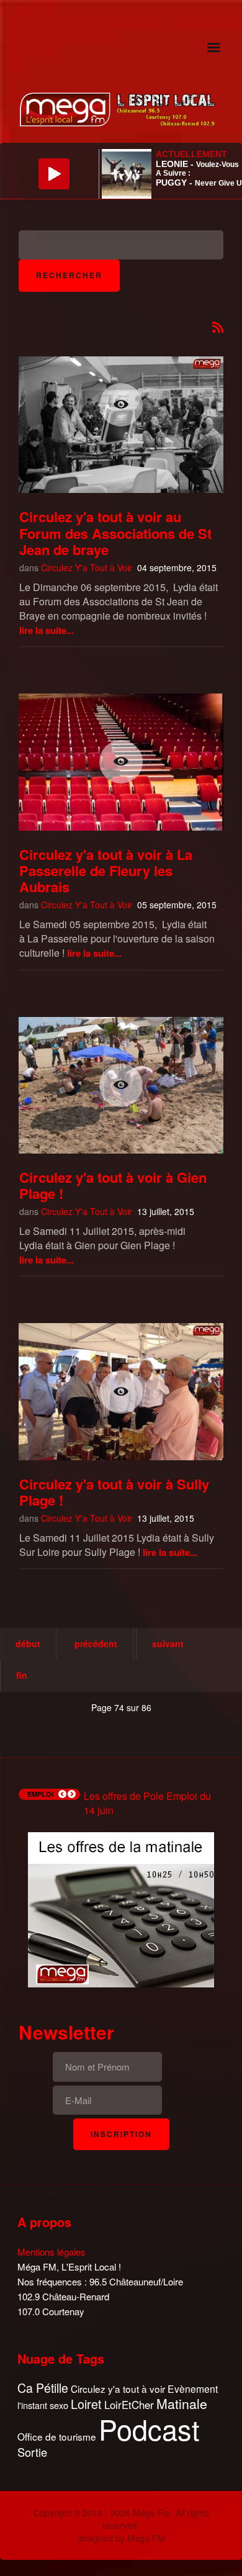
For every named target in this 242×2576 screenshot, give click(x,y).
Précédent (96, 1643)
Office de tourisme (57, 2437)
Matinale (182, 2404)
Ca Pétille (43, 2388)
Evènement (193, 2389)
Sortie (32, 2452)
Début (28, 1643)
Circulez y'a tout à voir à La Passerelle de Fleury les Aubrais (106, 871)
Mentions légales (52, 2252)
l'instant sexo (43, 2405)
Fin (22, 1675)
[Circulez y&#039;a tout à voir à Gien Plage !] (121, 1085)
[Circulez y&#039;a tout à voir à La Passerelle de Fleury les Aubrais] (121, 762)
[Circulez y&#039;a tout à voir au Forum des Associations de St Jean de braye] (121, 405)
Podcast (149, 2429)
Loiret (86, 2404)
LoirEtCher (129, 2405)
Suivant (168, 1643)
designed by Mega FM (121, 2538)
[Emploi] (121, 1908)
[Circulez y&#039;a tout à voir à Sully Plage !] (121, 1391)
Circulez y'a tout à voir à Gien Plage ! (113, 1185)
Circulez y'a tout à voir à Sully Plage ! (114, 1492)
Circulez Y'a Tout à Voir (87, 567)
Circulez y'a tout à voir (118, 2389)
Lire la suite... (47, 630)
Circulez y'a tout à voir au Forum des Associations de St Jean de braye (115, 533)
